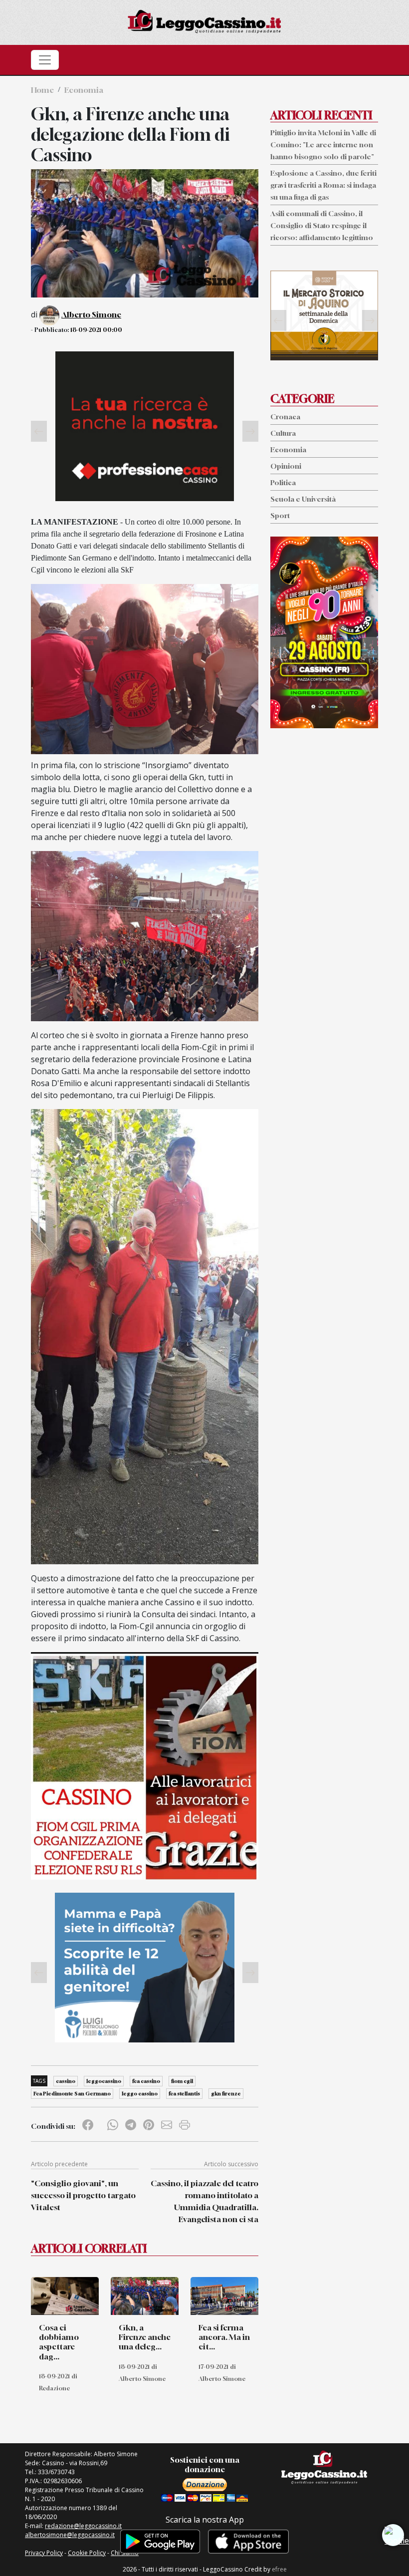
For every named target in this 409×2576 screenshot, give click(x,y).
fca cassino (146, 2081)
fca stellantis (184, 2093)
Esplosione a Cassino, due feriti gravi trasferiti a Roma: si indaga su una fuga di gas (323, 185)
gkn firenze (226, 2093)
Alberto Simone (91, 314)
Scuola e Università (303, 499)
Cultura (283, 433)
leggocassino (104, 2081)
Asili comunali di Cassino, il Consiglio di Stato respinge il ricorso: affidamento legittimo (322, 225)
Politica (283, 482)
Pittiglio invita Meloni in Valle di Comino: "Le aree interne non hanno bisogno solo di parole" (323, 144)
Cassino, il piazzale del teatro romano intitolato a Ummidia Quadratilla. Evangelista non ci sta (204, 2201)
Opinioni (286, 466)
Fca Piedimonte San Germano (72, 2093)
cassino (66, 2081)
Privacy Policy (44, 2553)
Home (42, 90)
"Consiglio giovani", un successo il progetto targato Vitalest (83, 2195)
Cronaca (285, 417)
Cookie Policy (87, 2553)
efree (279, 2569)
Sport (280, 515)
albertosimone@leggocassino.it (70, 2535)
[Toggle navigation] (45, 60)
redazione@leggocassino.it (83, 2526)
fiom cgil (182, 2081)
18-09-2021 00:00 (96, 330)
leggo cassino (140, 2093)
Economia (84, 90)
